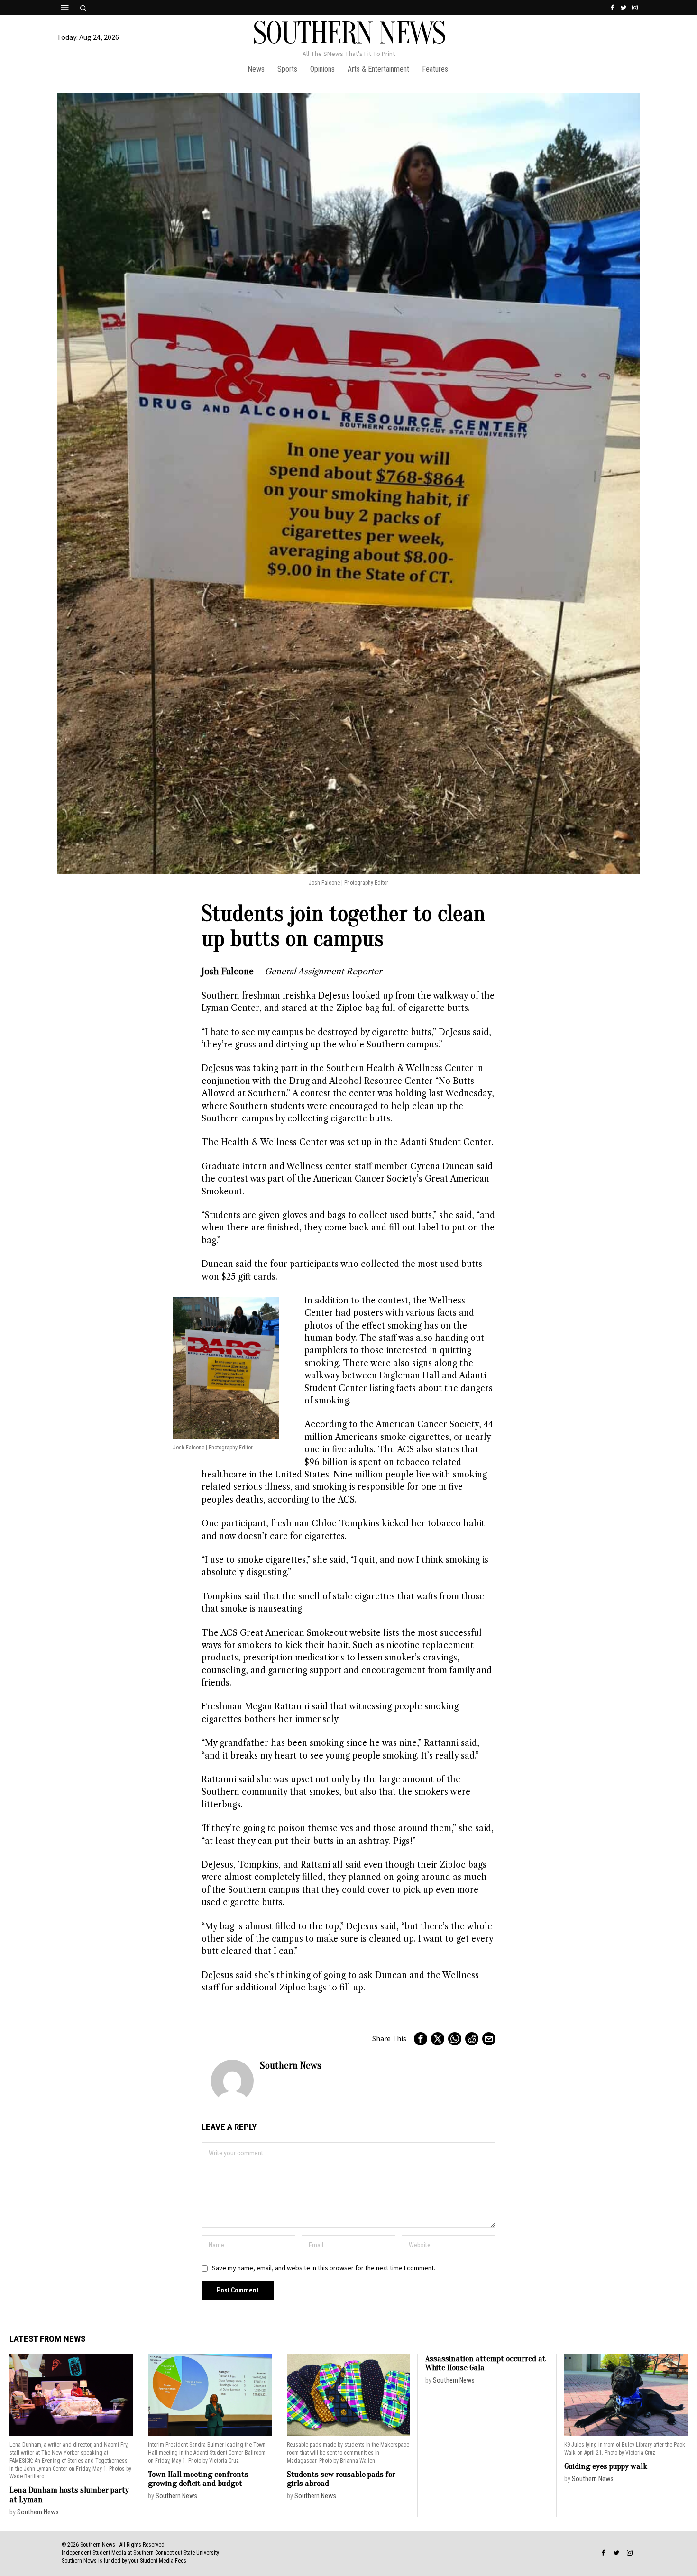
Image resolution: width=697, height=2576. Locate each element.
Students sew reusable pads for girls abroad (341, 2479)
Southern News (291, 2065)
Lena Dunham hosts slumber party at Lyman (69, 2495)
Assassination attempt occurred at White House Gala (486, 2363)
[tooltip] (612, 8)
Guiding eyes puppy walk (606, 2466)
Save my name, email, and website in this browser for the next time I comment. (324, 2268)
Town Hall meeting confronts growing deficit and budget (198, 2479)
